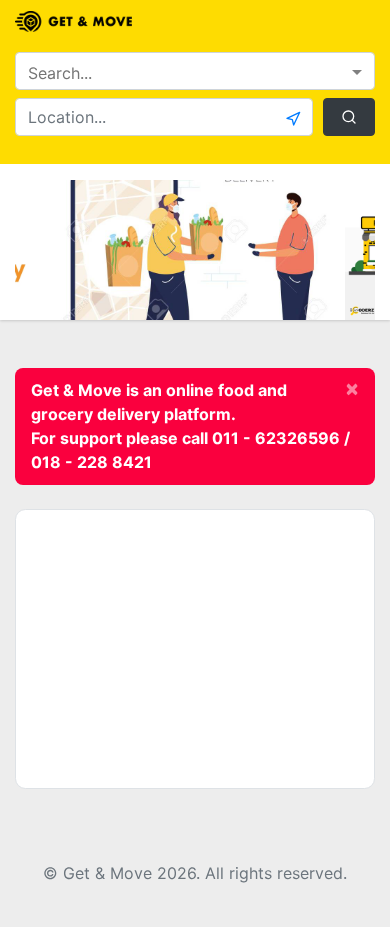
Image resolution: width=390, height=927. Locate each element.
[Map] (195, 649)
